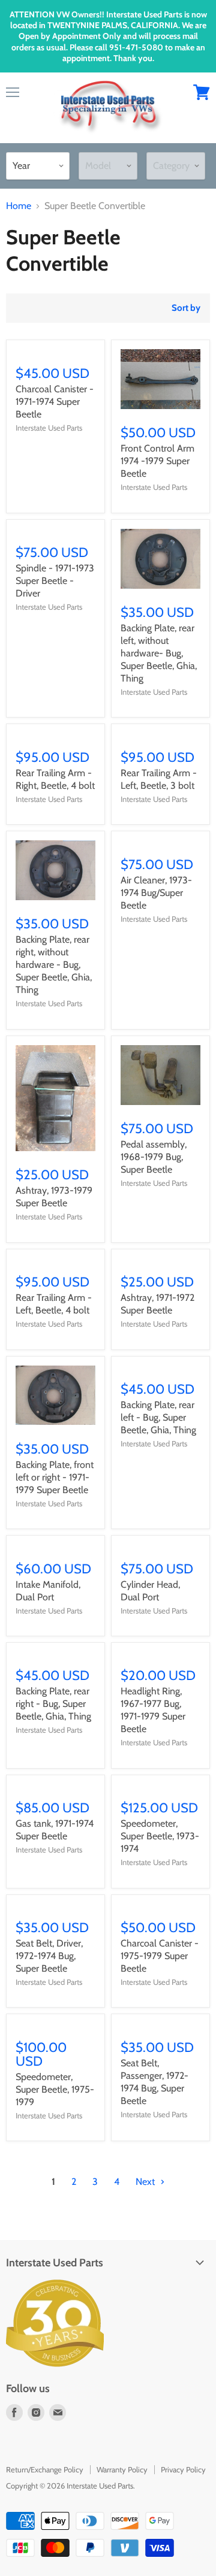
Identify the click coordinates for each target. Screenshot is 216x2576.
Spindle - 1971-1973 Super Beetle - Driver (55, 581)
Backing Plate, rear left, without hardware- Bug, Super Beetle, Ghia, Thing (159, 653)
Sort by (186, 308)
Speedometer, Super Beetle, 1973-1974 (160, 1836)
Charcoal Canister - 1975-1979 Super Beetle (160, 1956)
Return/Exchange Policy (45, 2469)
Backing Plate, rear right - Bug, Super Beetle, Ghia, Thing (53, 1704)
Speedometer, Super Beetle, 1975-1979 (55, 2089)
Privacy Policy (183, 2469)
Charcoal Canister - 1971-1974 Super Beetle (55, 402)
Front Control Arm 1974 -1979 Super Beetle (157, 461)
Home (19, 206)
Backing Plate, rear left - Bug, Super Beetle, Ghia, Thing (158, 1417)
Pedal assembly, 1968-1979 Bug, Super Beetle (154, 1157)
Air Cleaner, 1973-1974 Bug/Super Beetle (156, 893)
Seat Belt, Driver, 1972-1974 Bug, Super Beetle (49, 1956)
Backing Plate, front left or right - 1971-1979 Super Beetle (55, 1477)
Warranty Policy (122, 2469)
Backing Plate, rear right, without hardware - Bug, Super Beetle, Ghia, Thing (54, 965)
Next (146, 2182)
